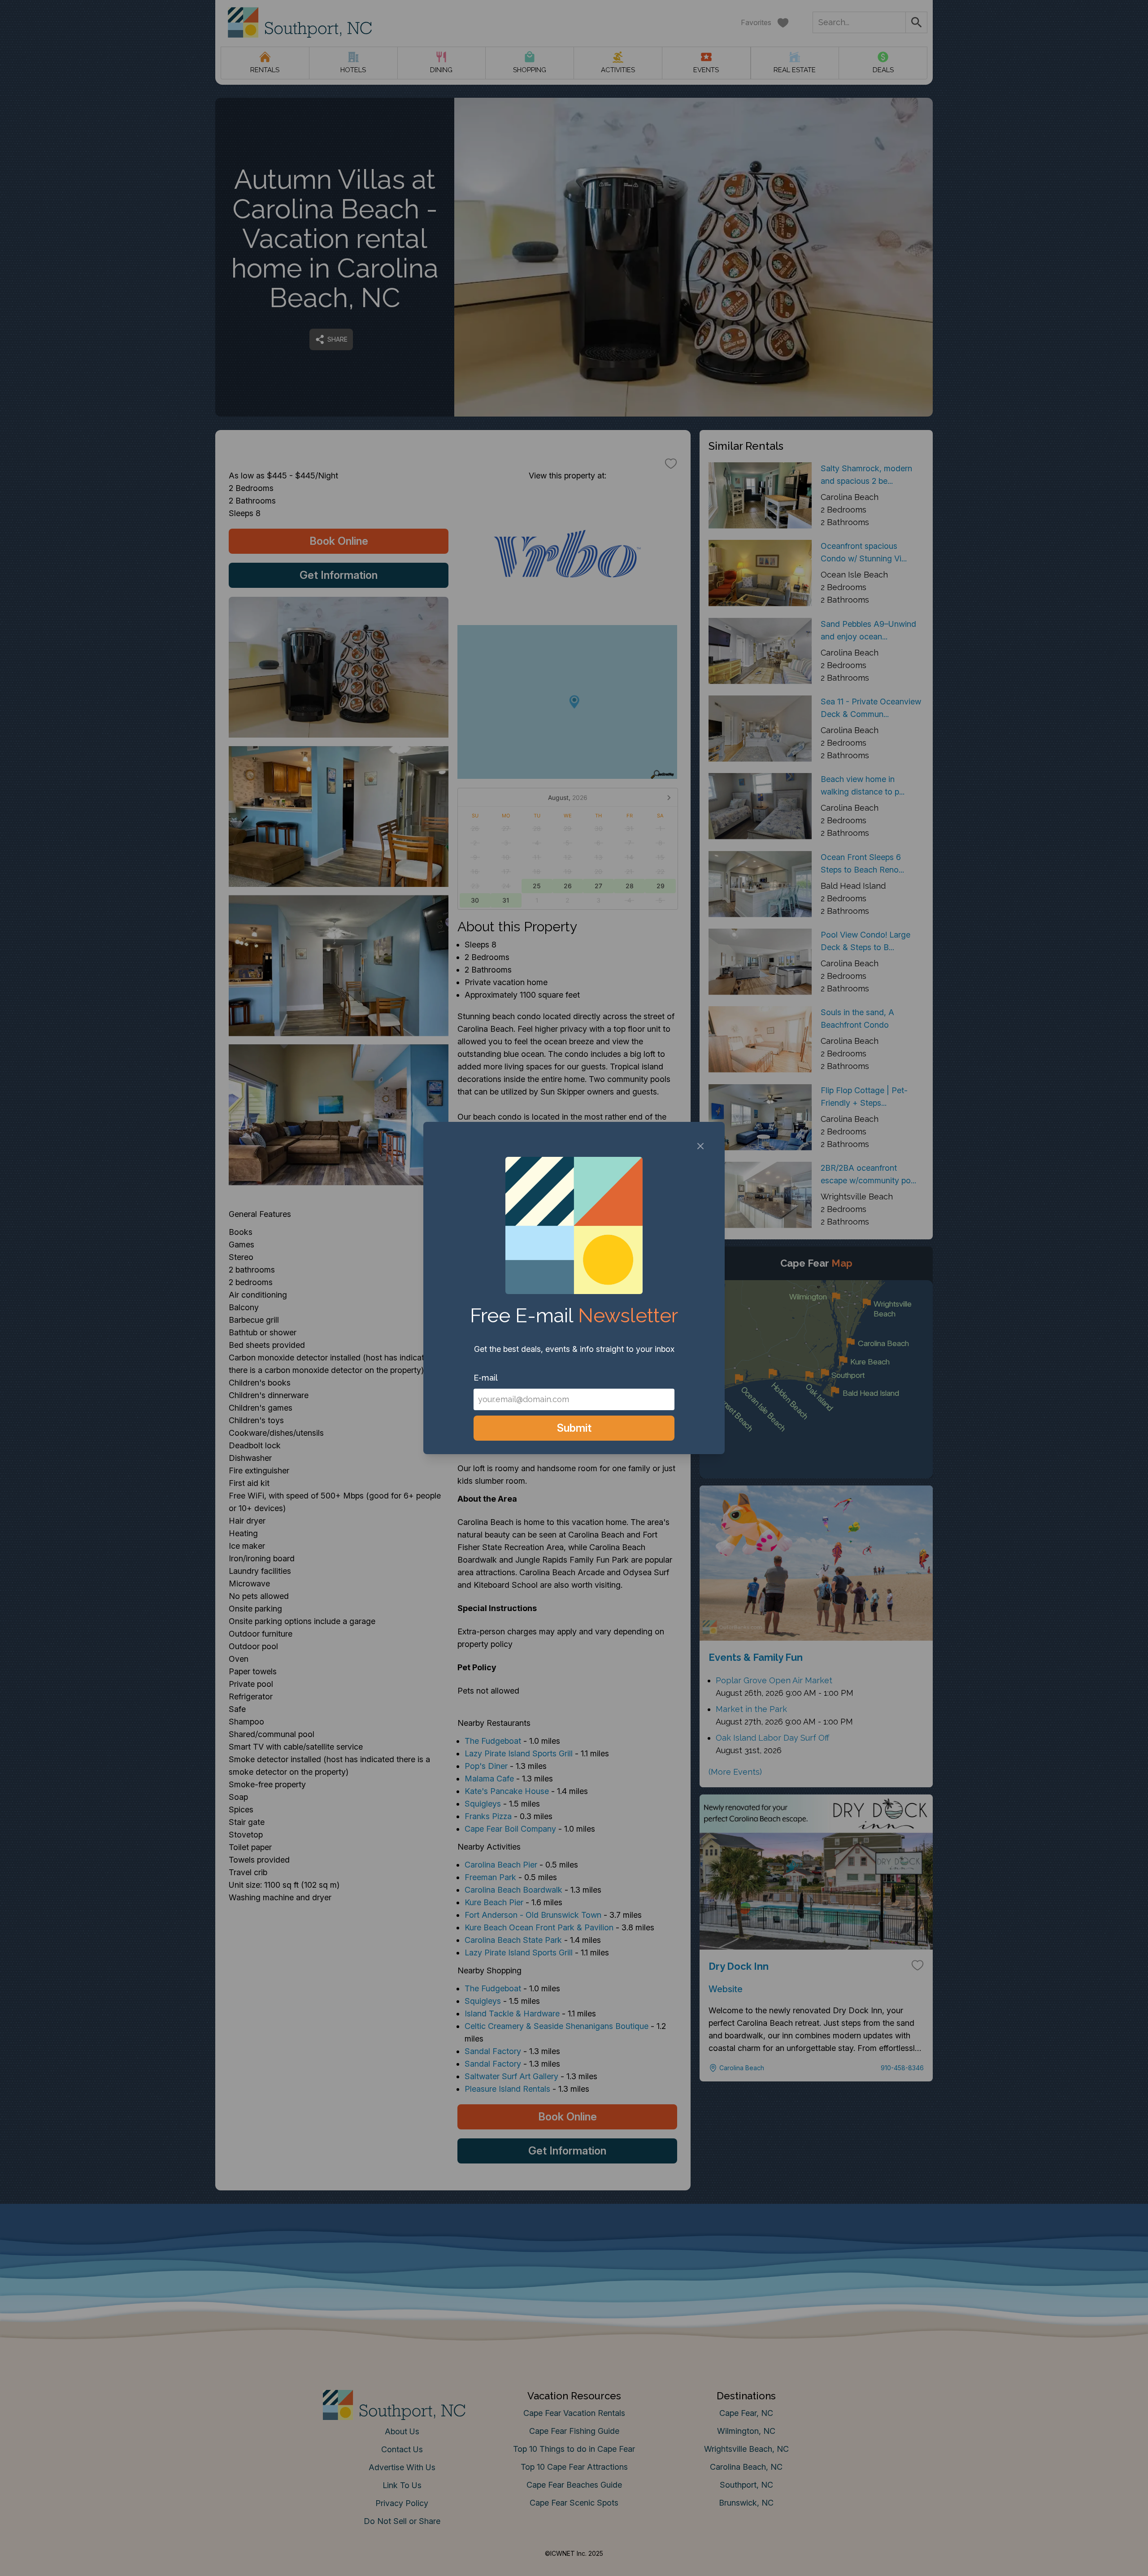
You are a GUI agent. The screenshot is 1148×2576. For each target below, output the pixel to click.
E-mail (486, 1378)
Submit (574, 1428)
